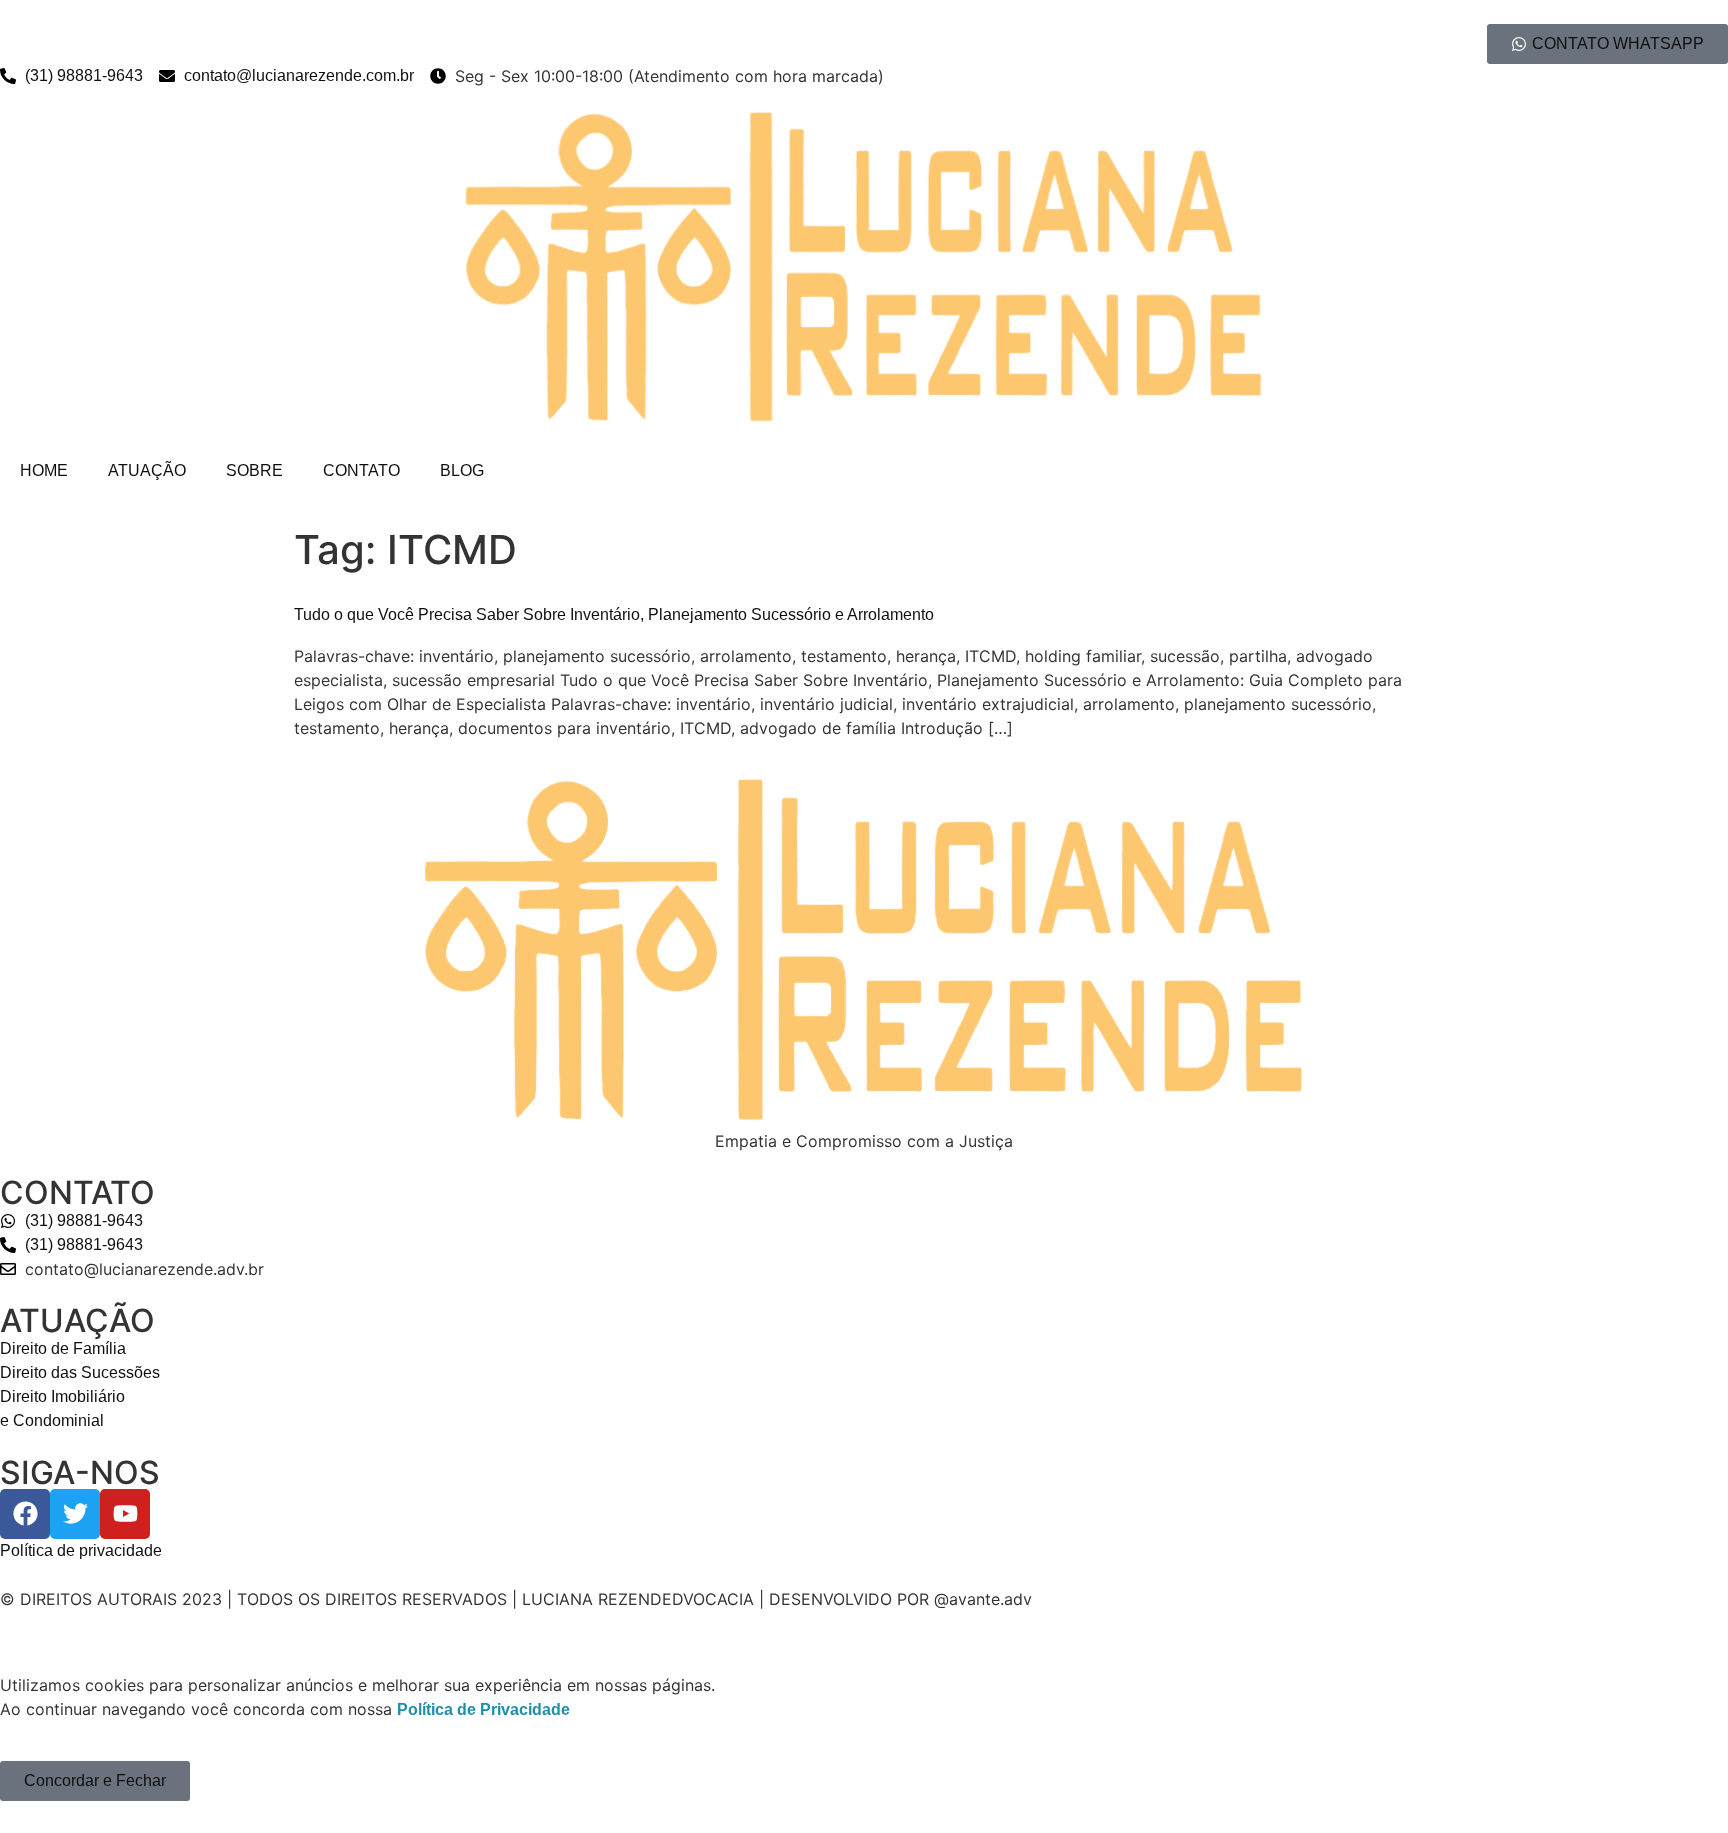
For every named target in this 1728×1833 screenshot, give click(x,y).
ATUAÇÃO (147, 470)
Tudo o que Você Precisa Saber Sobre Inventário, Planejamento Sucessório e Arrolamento (614, 614)
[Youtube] (125, 1514)
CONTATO (361, 470)
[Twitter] (75, 1514)
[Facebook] (25, 1514)
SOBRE (254, 470)
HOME (44, 470)
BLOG (462, 470)
